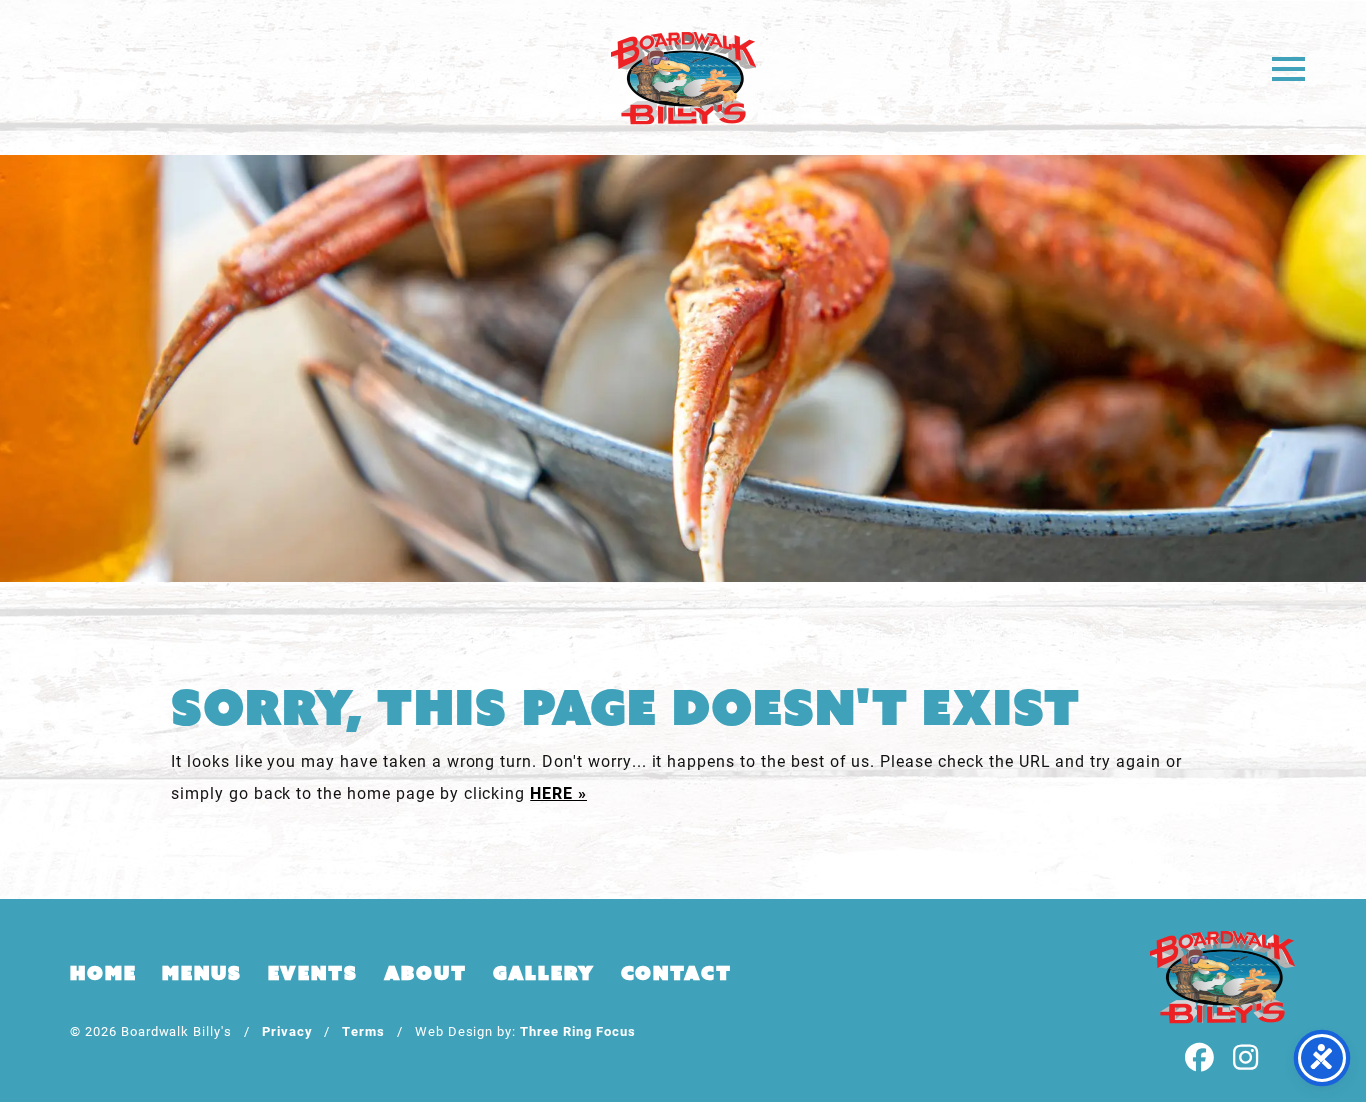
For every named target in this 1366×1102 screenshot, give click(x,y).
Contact (676, 973)
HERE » (558, 792)
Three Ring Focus (577, 1030)
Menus (201, 973)
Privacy (287, 1030)
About (425, 973)
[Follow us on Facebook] (1200, 1058)
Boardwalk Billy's (683, 77)
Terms (363, 1030)
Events (313, 973)
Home (103, 973)
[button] (1288, 67)
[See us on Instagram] (1246, 1058)
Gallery (544, 973)
